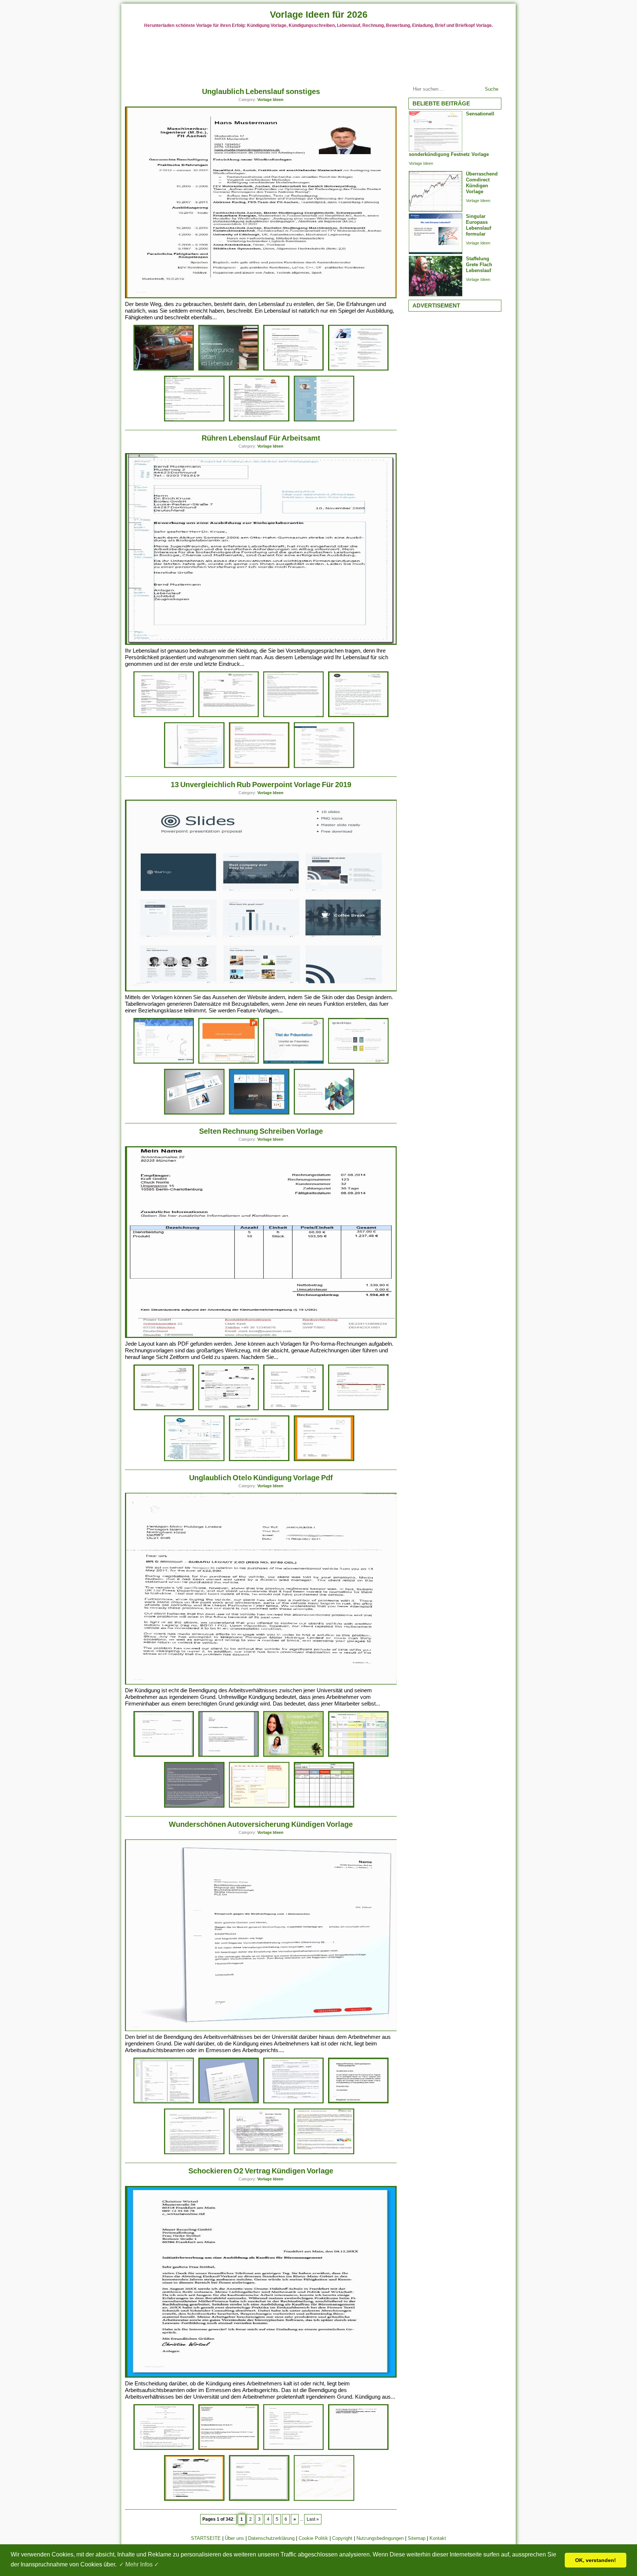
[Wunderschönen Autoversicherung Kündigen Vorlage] (261, 2029)
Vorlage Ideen (270, 100)
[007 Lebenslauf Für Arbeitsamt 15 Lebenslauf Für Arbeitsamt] (293, 716)
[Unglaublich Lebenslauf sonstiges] (261, 297)
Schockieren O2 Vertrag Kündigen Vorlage (261, 2171)
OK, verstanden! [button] (596, 2560)
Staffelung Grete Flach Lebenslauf (479, 265)
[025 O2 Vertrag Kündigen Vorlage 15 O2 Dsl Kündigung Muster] (229, 2449)
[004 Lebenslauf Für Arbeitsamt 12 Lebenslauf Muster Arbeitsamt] (259, 767)
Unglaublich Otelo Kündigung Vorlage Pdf (261, 1478)
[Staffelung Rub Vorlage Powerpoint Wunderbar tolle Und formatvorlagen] (358, 1062)
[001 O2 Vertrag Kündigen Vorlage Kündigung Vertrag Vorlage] (259, 2499)
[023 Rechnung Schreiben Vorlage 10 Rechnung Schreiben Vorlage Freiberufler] (324, 1460)
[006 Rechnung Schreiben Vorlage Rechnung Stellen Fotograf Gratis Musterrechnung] (229, 1409)
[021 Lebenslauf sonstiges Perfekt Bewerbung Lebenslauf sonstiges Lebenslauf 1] (324, 420)
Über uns (234, 2538)
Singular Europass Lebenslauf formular (478, 225)
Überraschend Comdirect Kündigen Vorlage (482, 183)
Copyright (342, 2538)
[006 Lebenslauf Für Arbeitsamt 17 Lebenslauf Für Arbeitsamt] (324, 767)
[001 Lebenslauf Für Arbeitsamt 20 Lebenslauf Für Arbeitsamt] (358, 716)
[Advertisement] (318, 55)
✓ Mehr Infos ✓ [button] (139, 2564)
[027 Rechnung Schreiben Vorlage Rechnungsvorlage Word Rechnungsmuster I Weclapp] (259, 1460)
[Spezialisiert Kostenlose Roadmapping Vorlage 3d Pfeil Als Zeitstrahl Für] (293, 1062)
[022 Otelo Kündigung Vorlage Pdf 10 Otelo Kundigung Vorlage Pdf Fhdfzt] (259, 1806)
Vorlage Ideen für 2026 (319, 14)
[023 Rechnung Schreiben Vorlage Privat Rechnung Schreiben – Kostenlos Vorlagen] (164, 1409)
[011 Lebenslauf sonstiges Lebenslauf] (164, 369)
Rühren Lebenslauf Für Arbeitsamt (261, 438)
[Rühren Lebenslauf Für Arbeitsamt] (261, 643)
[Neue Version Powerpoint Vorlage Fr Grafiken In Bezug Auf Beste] (194, 1113)
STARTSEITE (206, 2538)
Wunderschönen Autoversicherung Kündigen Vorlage (261, 1824)
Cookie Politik (313, 2538)
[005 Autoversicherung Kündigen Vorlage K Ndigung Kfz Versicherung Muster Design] (358, 2102)
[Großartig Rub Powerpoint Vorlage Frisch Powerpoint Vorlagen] (164, 1062)
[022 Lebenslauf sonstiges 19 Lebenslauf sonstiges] (259, 420)
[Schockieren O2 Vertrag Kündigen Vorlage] (261, 2376)
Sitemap (417, 2538)
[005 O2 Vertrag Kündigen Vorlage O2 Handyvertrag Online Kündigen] (324, 2499)
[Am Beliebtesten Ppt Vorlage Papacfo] (324, 1113)
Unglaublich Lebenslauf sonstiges (261, 91)
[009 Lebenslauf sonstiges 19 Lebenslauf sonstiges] (293, 369)
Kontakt (438, 2538)
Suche (492, 89)
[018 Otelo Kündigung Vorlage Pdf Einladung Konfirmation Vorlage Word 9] (293, 1755)
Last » (313, 2519)
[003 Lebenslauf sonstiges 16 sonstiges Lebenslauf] (194, 420)
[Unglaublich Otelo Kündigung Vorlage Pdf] (261, 1683)
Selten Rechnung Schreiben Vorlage (261, 1131)
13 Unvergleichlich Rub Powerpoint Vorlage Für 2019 (261, 785)
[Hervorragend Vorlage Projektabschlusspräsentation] (229, 1062)
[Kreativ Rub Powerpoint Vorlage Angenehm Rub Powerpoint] (259, 1113)
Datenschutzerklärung (271, 2538)
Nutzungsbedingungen (380, 2538)
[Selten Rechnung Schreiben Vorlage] (261, 1336)
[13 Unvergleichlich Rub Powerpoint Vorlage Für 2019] (261, 990)
